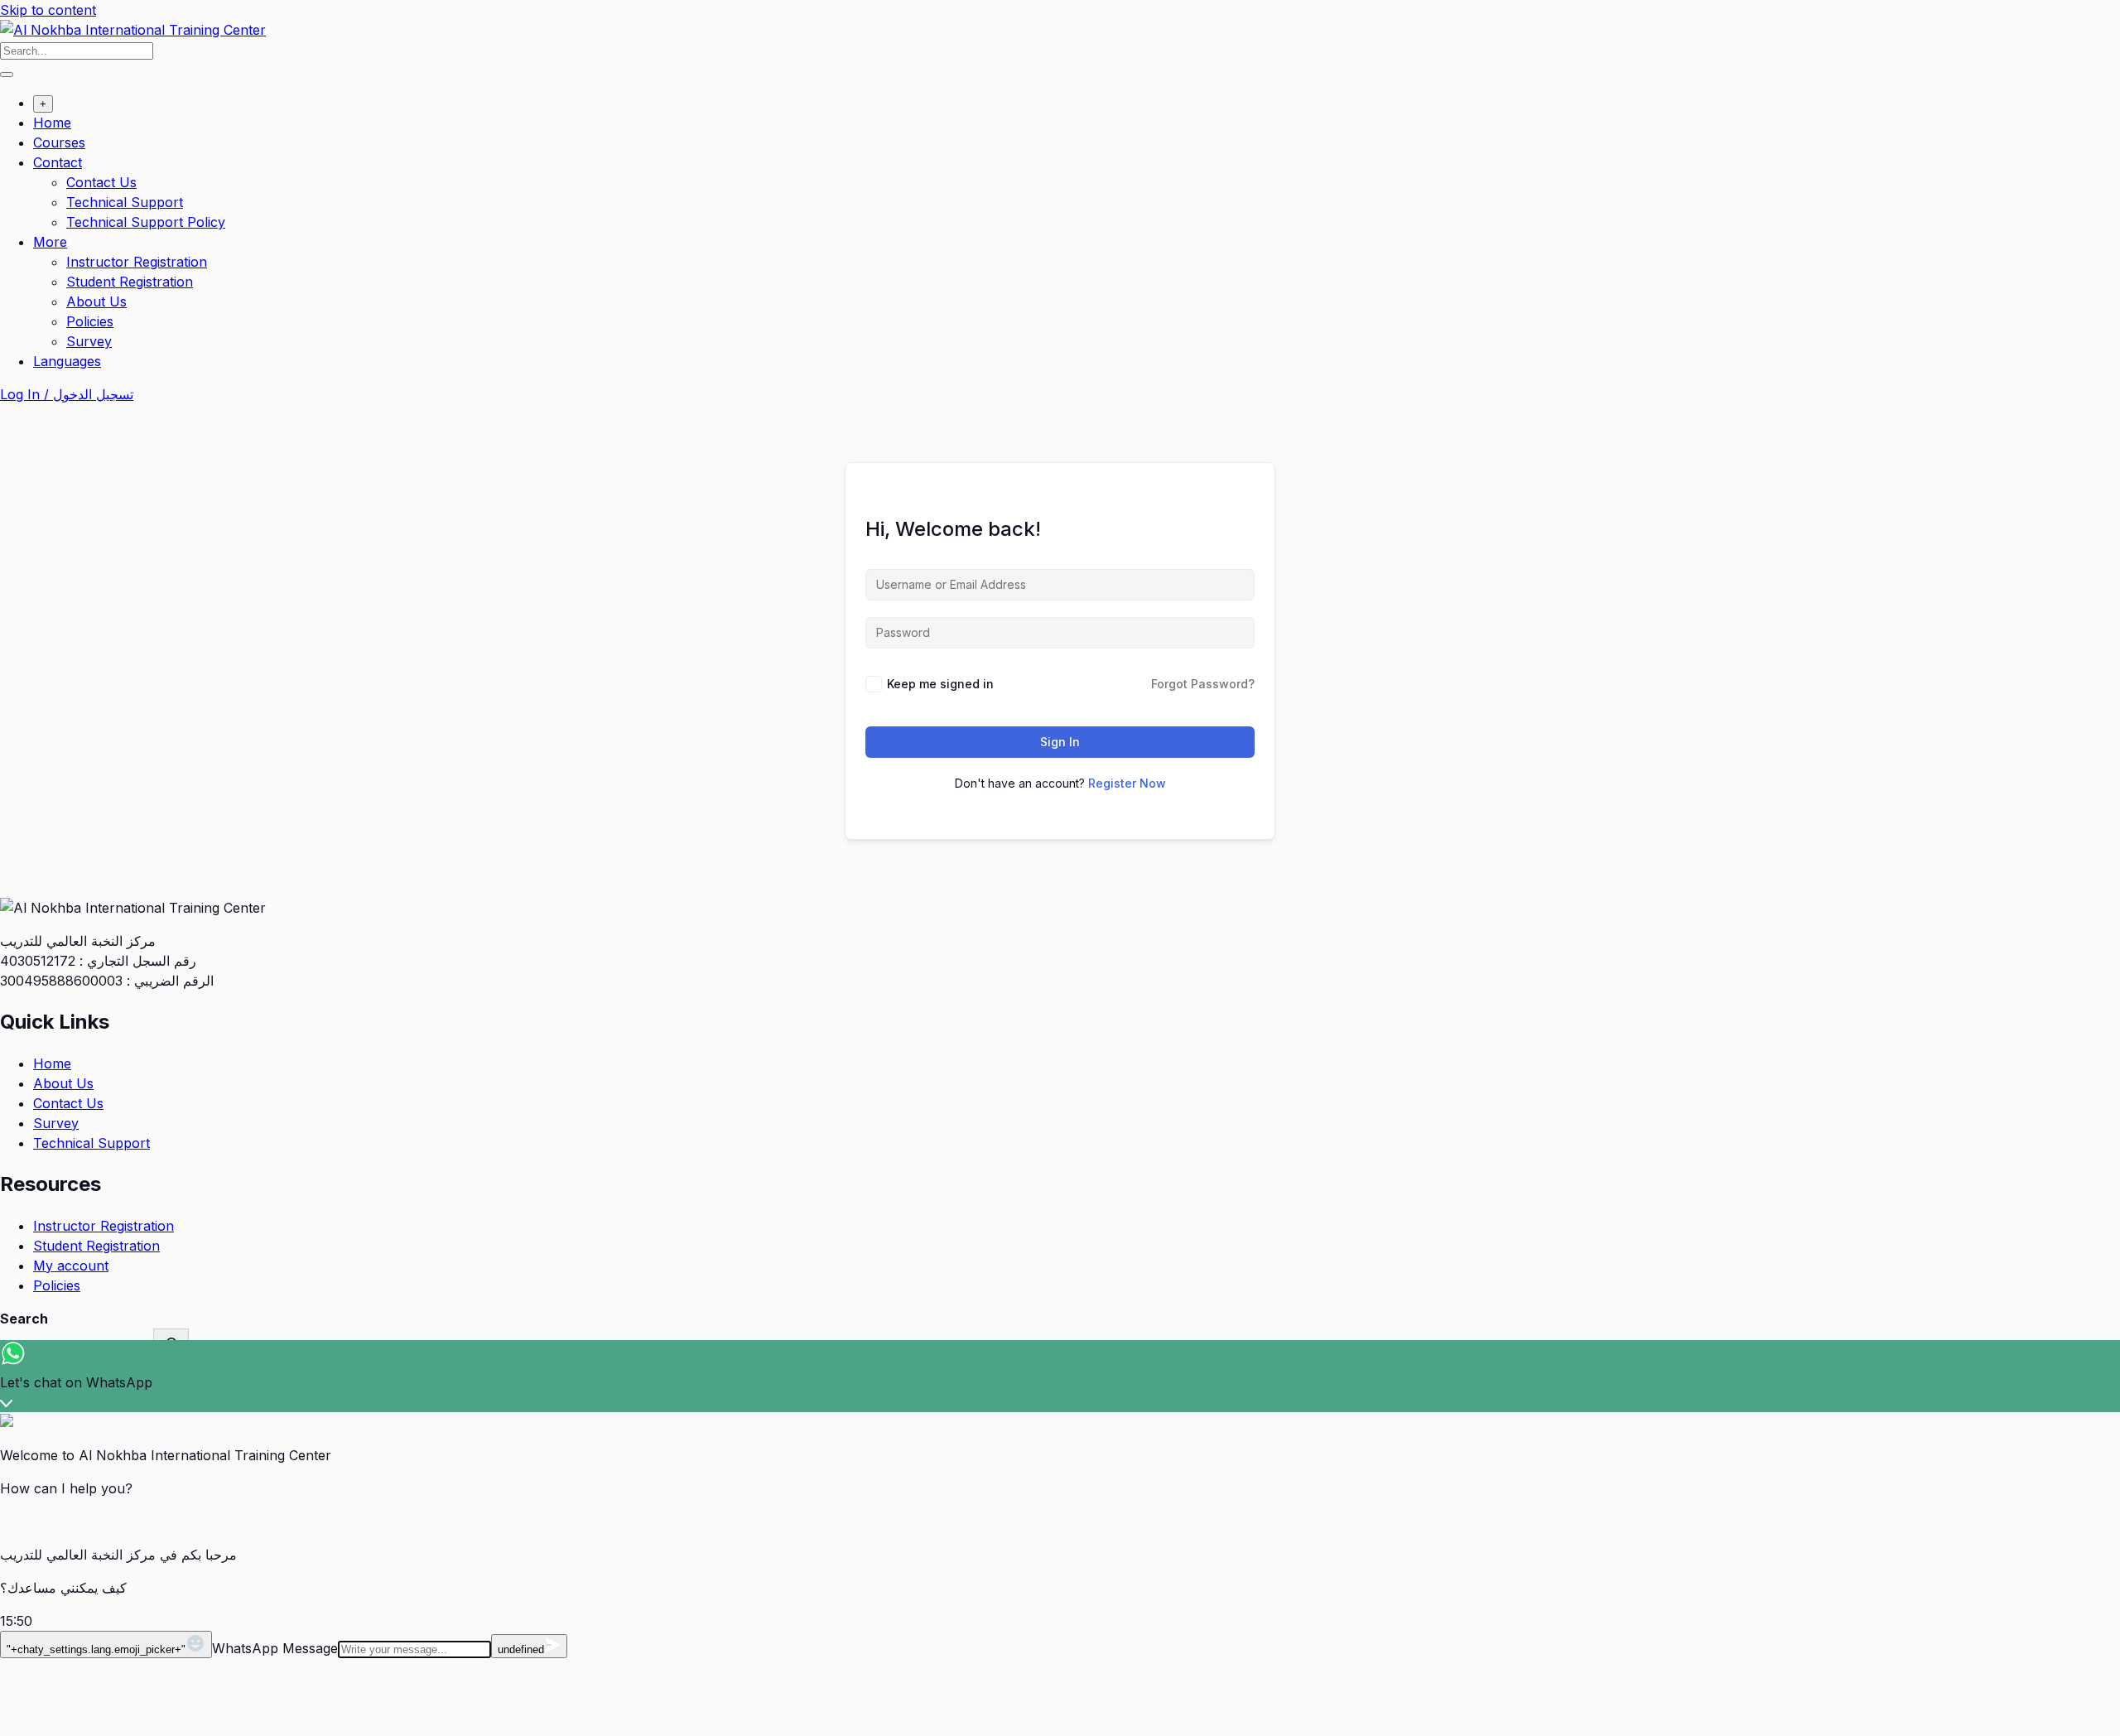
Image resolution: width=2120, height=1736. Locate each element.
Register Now (1127, 783)
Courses (59, 142)
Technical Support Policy (146, 222)
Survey (89, 341)
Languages (67, 361)
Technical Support (125, 202)
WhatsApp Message (275, 1648)
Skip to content (48, 10)
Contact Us (101, 182)
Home (52, 123)
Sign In (1060, 742)
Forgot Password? (1203, 684)
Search (24, 1319)
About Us (96, 301)
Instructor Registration (137, 262)
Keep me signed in (940, 684)
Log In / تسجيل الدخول (67, 394)
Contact (58, 162)
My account (71, 1266)
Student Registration (130, 282)
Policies (90, 321)
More (50, 242)
